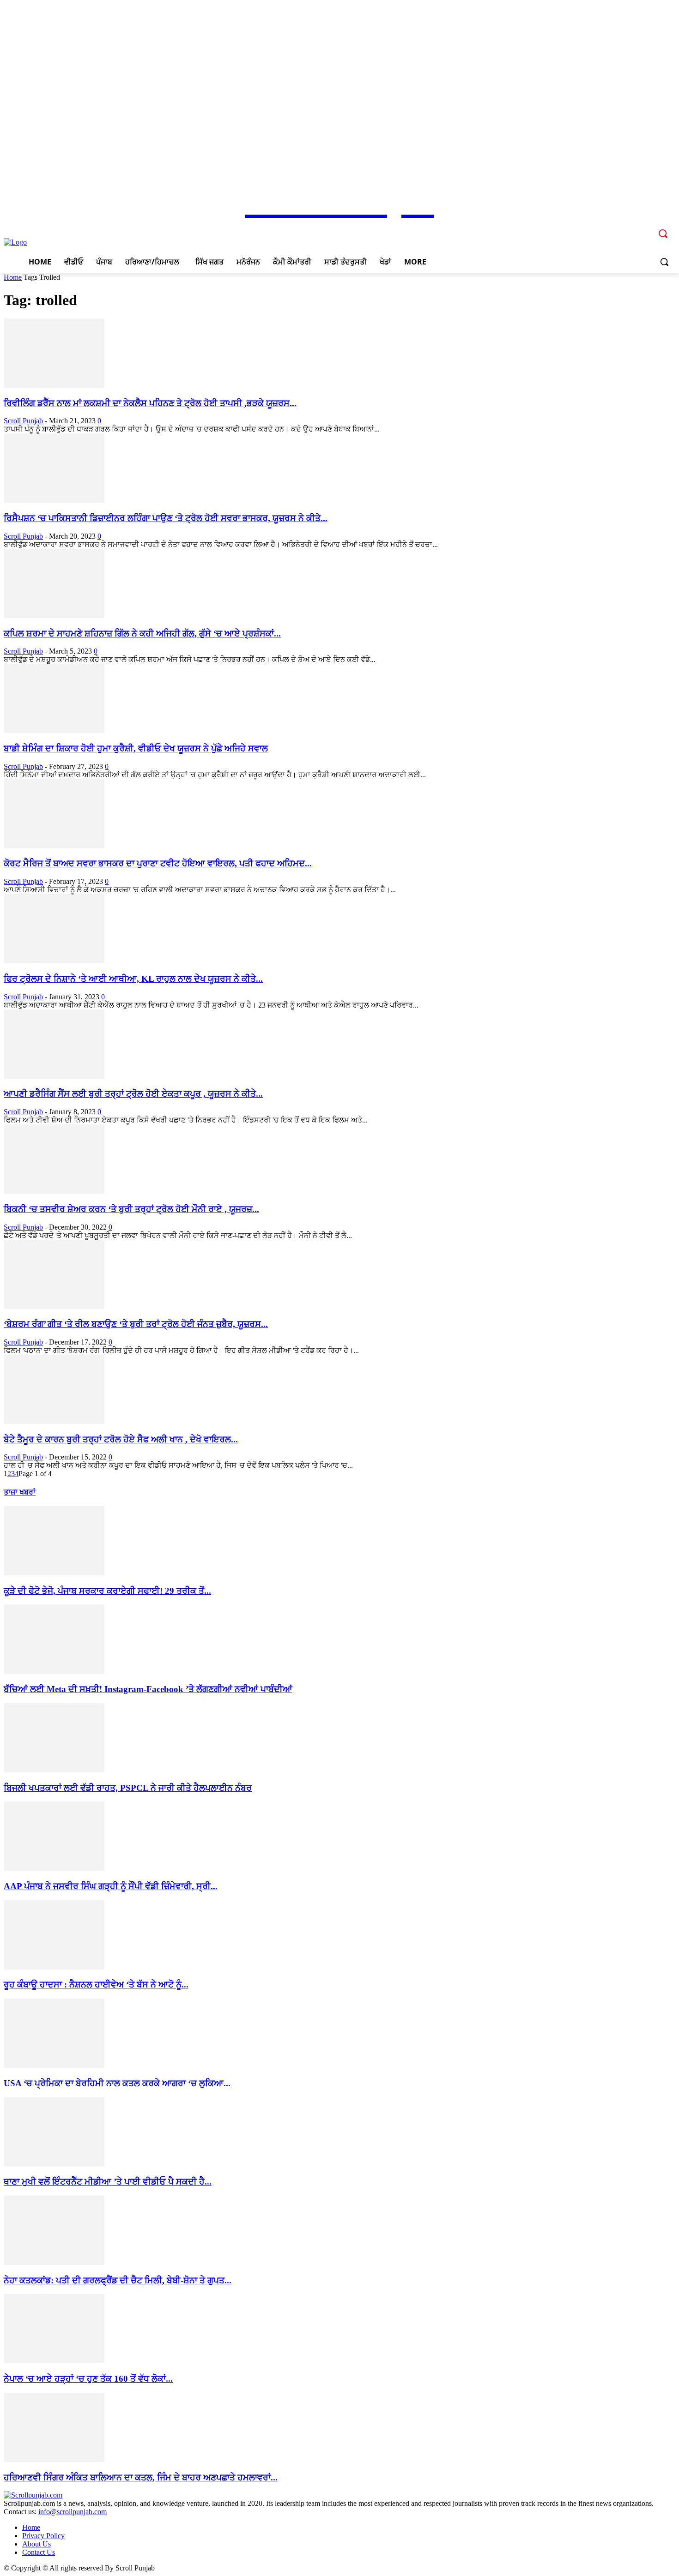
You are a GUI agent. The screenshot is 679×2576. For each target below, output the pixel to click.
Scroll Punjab (23, 421)
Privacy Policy (43, 2536)
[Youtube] (645, 227)
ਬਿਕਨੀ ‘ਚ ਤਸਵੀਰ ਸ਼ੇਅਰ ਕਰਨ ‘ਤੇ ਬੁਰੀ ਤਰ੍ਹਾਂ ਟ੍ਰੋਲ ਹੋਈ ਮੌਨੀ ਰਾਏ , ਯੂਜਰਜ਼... (131, 1209)
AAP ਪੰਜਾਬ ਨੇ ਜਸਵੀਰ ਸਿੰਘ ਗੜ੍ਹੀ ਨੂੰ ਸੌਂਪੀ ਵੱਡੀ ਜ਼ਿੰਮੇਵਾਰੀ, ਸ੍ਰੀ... (111, 1886)
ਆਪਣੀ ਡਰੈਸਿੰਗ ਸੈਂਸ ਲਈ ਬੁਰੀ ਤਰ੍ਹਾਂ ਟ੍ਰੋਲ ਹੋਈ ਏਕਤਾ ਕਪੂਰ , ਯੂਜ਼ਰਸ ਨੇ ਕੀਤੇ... (133, 1094)
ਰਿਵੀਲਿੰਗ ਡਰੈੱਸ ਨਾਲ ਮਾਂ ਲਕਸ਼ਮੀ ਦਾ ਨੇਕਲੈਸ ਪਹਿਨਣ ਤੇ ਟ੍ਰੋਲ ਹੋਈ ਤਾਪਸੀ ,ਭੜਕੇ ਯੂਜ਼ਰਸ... (150, 403)
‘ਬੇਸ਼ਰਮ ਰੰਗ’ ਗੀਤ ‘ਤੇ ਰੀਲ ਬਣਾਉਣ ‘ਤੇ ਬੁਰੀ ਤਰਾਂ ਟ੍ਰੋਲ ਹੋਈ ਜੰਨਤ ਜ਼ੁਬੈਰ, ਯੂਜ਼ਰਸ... (136, 1324)
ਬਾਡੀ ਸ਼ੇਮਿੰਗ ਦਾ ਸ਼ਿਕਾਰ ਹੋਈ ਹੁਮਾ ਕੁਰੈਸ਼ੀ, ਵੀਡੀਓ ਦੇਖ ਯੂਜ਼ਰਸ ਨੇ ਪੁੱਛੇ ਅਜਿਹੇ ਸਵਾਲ (136, 748)
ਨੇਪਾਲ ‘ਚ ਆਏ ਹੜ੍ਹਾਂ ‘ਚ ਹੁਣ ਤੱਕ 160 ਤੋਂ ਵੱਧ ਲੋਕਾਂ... (88, 2379)
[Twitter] (632, 227)
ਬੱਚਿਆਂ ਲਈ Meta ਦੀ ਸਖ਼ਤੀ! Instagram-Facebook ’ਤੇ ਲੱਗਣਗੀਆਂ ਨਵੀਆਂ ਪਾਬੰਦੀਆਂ (148, 1689)
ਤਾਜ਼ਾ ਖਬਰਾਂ (20, 1492)
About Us (36, 2544)
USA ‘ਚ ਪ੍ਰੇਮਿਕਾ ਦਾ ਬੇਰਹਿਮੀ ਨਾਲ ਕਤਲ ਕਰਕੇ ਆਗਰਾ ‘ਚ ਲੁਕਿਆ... (117, 2083)
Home (13, 277)
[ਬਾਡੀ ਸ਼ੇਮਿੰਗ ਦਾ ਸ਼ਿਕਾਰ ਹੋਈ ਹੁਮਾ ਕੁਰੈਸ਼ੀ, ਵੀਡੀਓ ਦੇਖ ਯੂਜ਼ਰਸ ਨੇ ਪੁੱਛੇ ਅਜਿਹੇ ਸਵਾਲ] (54, 730)
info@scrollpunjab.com (73, 2512)
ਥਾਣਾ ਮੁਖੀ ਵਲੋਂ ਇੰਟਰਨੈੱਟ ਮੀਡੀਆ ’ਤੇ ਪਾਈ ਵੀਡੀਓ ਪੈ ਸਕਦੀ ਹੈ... (108, 2182)
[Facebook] (606, 227)
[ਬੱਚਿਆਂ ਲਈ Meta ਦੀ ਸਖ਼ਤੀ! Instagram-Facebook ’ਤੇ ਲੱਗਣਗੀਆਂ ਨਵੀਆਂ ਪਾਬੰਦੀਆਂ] (54, 1671)
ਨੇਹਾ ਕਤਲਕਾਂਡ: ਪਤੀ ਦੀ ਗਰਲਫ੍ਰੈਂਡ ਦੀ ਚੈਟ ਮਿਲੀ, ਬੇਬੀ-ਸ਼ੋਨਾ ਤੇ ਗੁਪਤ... (118, 2280)
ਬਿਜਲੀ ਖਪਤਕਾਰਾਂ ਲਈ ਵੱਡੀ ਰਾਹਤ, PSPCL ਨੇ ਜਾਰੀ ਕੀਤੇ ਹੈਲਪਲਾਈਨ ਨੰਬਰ (128, 1788)
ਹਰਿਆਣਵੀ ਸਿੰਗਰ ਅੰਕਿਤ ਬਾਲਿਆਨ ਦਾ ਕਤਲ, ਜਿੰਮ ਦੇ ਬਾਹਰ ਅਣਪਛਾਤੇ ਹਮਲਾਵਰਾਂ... (141, 2477)
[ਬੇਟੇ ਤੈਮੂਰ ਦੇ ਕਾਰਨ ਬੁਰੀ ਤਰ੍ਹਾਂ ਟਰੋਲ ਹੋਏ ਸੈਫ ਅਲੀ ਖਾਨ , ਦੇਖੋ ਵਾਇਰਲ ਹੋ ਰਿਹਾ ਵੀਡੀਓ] (54, 1421)
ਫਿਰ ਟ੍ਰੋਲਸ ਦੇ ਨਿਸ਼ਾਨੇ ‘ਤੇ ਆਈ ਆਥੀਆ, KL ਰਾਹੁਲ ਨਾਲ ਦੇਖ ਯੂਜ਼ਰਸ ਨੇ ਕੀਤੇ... (133, 979)
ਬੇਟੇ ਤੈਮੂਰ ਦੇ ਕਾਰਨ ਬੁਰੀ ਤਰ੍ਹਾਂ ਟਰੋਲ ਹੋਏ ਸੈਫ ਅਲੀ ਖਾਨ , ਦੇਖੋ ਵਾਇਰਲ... (121, 1439)
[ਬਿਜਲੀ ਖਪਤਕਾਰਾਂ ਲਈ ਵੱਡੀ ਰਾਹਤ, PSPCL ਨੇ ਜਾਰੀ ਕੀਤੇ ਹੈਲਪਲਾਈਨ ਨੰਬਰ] (54, 1770)
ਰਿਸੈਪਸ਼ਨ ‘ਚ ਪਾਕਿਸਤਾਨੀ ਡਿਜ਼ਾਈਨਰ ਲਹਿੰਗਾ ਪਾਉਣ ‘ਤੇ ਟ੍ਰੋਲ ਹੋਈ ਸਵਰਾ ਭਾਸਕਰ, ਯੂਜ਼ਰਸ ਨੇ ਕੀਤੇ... (166, 518)
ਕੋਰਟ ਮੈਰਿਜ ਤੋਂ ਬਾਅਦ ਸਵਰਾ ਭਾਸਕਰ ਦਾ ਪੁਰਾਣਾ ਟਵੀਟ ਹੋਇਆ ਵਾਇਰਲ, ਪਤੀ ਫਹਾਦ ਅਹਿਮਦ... (158, 863)
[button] (664, 262)
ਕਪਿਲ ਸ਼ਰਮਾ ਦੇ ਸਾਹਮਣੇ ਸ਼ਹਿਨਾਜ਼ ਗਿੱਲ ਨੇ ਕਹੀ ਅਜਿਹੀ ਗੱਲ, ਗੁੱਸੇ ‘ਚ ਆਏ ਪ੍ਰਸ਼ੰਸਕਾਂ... (142, 633)
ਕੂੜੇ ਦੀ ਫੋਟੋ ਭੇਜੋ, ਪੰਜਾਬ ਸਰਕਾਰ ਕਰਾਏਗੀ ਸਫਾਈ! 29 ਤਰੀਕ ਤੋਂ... (107, 1591)
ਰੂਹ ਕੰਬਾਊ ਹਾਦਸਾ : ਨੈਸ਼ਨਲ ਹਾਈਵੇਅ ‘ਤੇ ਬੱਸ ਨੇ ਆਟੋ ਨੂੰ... (96, 1985)
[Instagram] (619, 227)
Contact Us (39, 2552)
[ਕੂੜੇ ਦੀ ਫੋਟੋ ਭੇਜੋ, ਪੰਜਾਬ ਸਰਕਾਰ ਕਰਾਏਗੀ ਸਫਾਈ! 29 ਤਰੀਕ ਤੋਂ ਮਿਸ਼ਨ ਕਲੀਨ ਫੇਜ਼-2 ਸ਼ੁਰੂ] (54, 1573)
